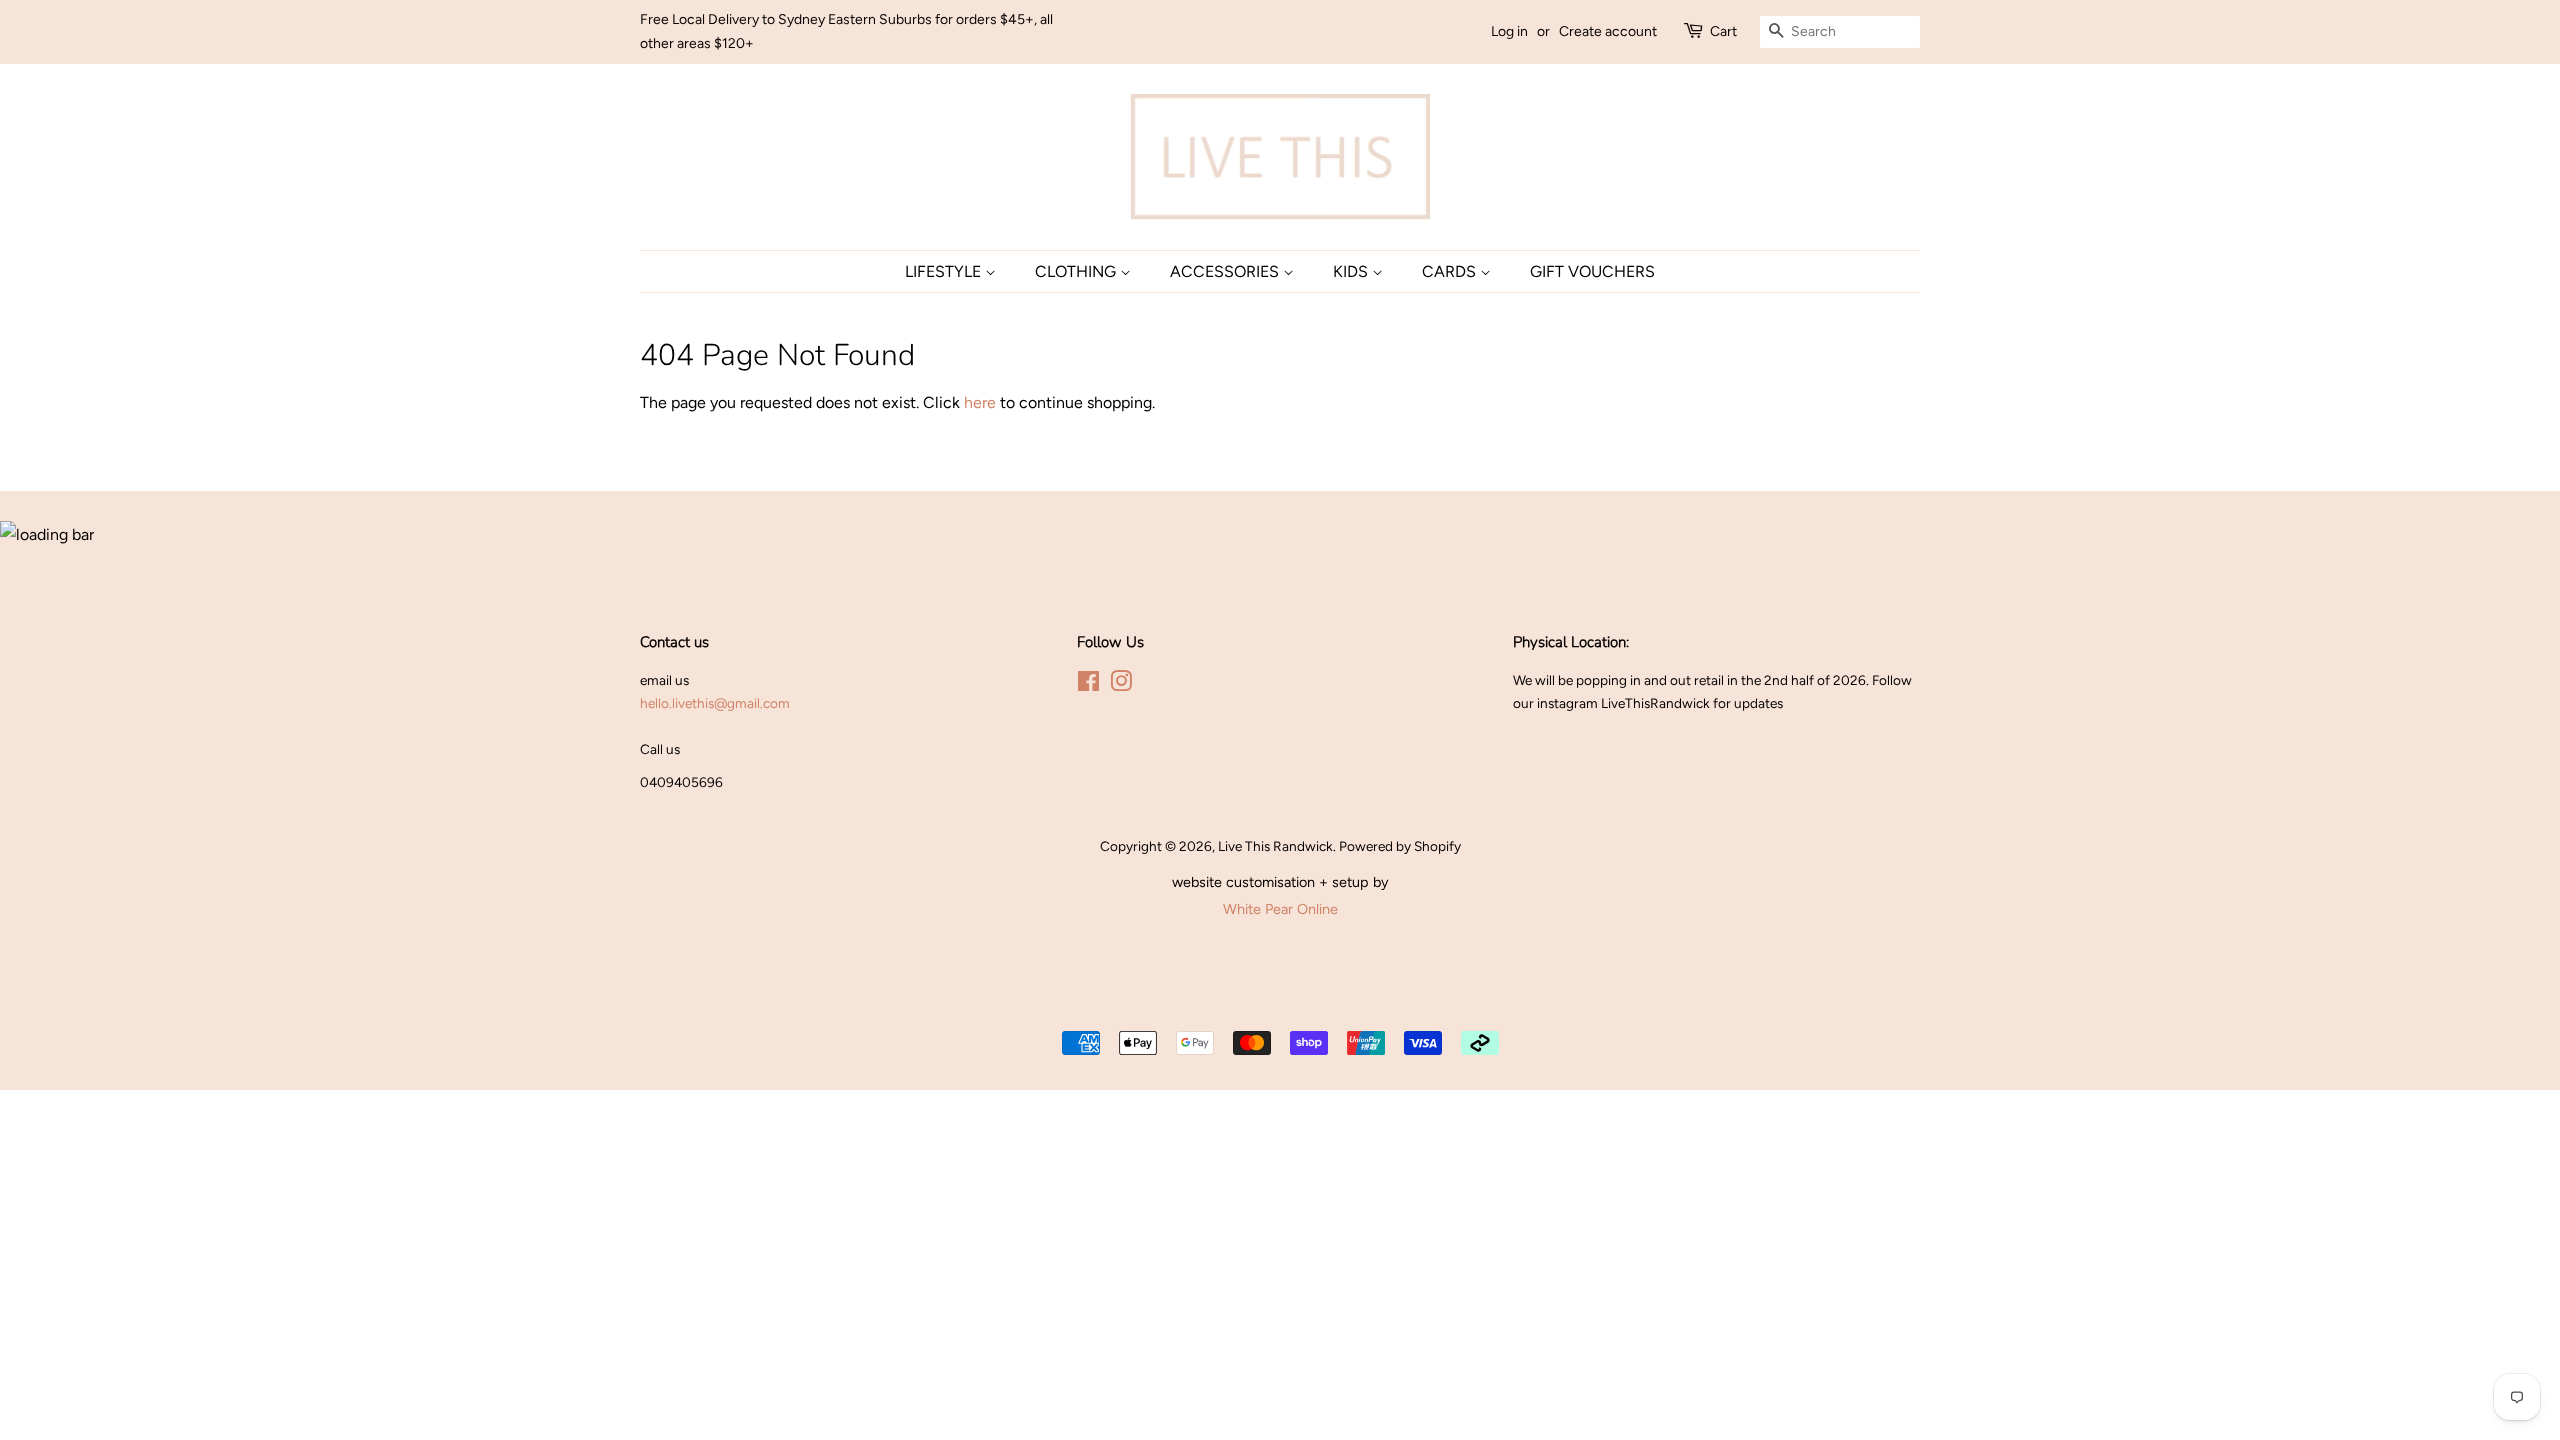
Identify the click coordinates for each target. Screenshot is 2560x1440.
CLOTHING (1077, 271)
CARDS (1451, 271)
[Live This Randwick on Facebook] (1088, 685)
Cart (1723, 31)
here (980, 402)
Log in (1509, 31)
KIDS (1352, 271)
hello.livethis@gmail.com (715, 703)
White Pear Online (1280, 909)
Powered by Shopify (1400, 846)
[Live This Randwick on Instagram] (1121, 685)
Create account (1608, 31)
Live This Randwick (1275, 846)
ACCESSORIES (1226, 271)
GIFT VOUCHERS (1592, 271)
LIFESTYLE (945, 271)
